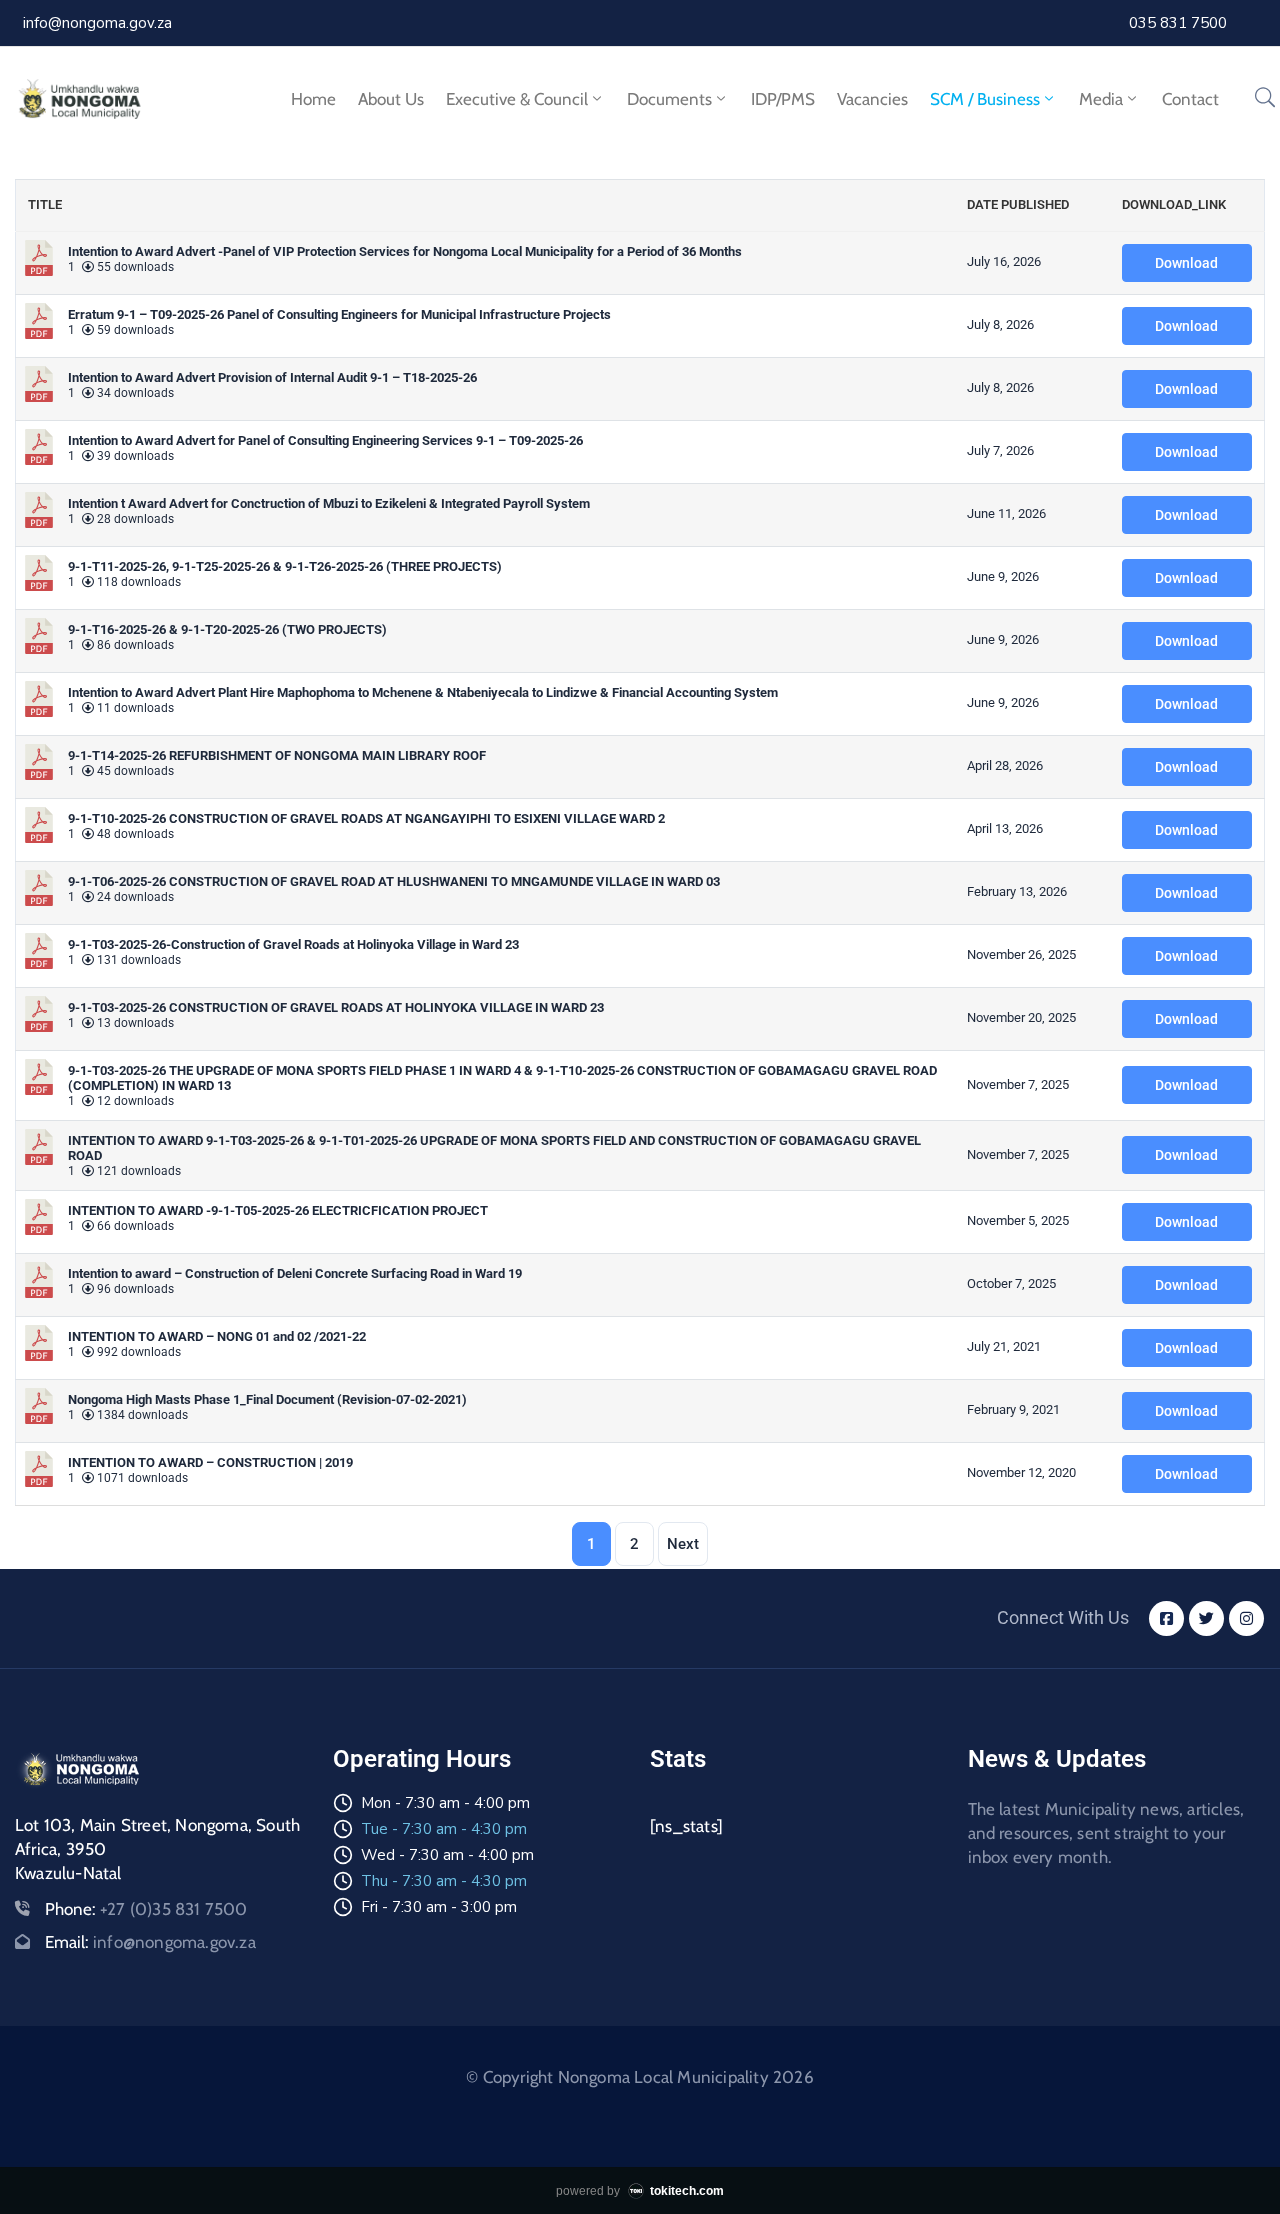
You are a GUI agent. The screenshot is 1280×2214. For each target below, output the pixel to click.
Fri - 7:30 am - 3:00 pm (439, 1907)
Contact (1190, 99)
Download (1186, 263)
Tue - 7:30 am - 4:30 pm (444, 1829)
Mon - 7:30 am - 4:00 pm (445, 1803)
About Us (391, 99)
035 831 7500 (1178, 23)
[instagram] (1246, 1618)
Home (313, 99)
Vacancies (872, 99)
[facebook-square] (1166, 1618)
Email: (150, 1942)
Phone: (146, 1909)
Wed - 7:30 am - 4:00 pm (447, 1855)
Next (683, 1544)
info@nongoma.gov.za (97, 23)
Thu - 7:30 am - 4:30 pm (444, 1881)
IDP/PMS (783, 99)
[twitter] (1206, 1618)
